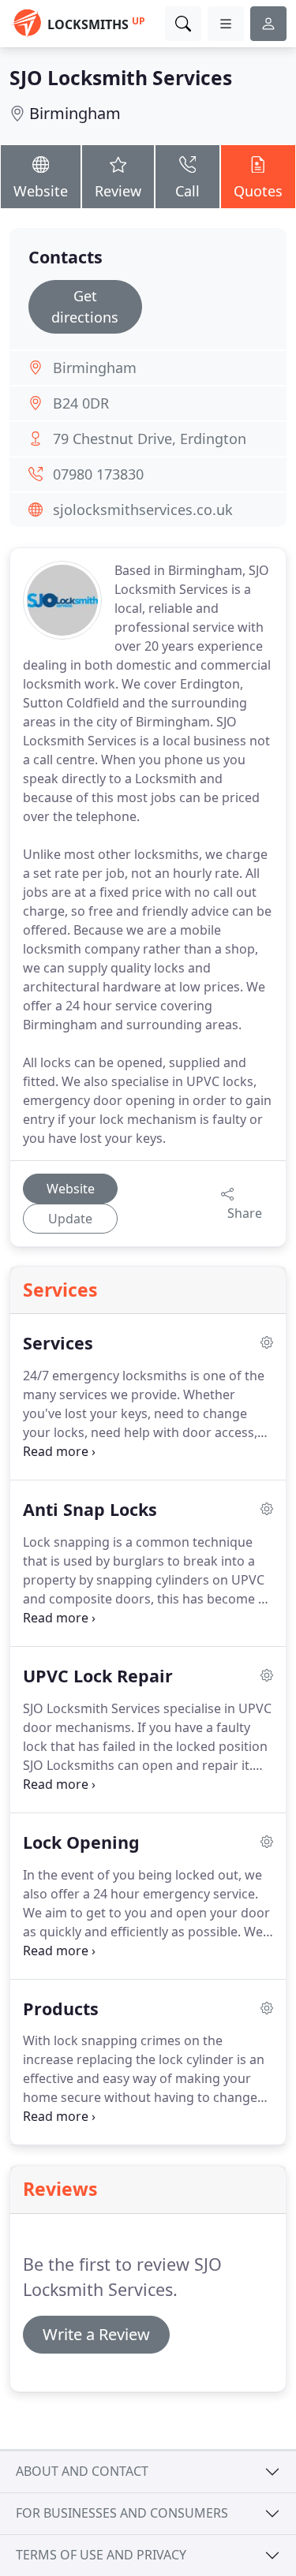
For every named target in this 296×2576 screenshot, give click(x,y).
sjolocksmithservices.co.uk (143, 510)
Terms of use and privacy (101, 2555)
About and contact (82, 2471)
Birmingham (75, 113)
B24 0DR (81, 403)
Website (41, 191)
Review (118, 191)
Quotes (258, 191)
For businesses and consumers (122, 2513)
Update (70, 1219)
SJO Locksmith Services (121, 78)
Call (187, 191)
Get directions (85, 306)
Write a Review (96, 2334)
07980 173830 (98, 474)
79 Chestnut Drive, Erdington (150, 439)
